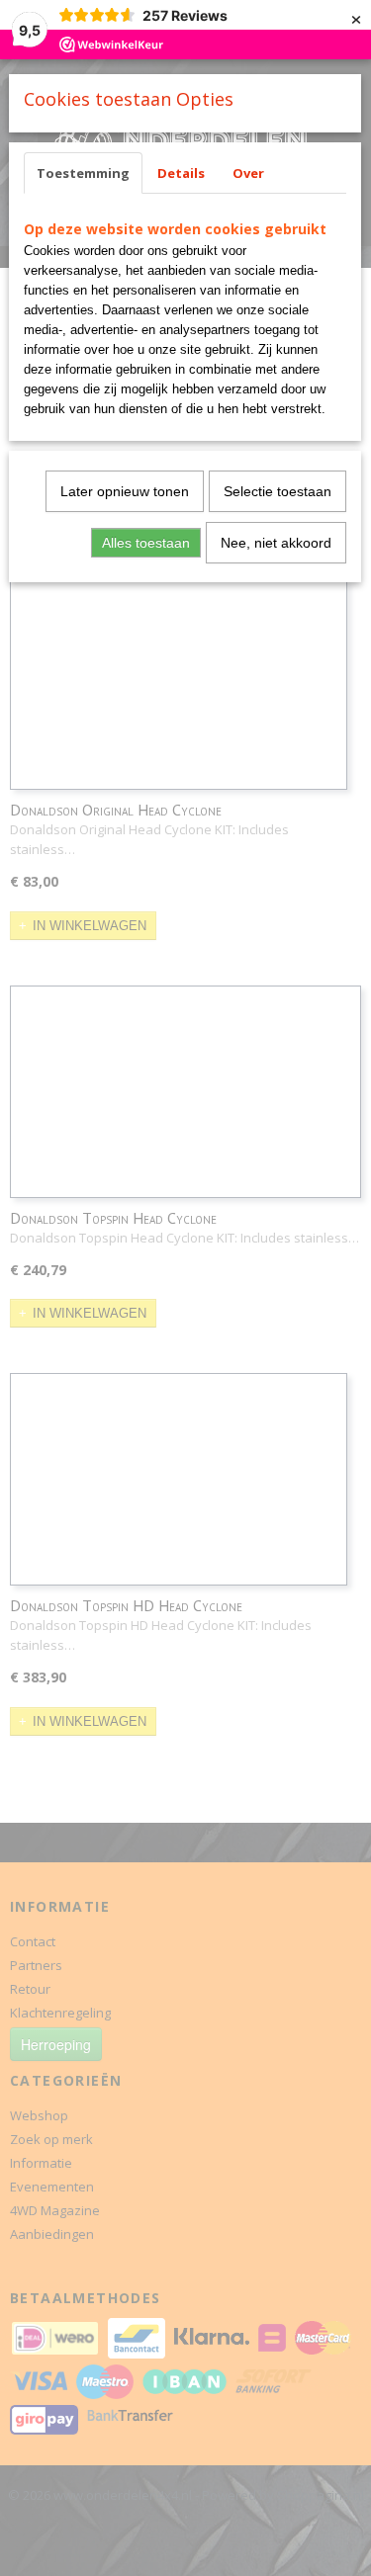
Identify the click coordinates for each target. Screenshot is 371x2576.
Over (248, 173)
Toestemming (83, 173)
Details (181, 173)
